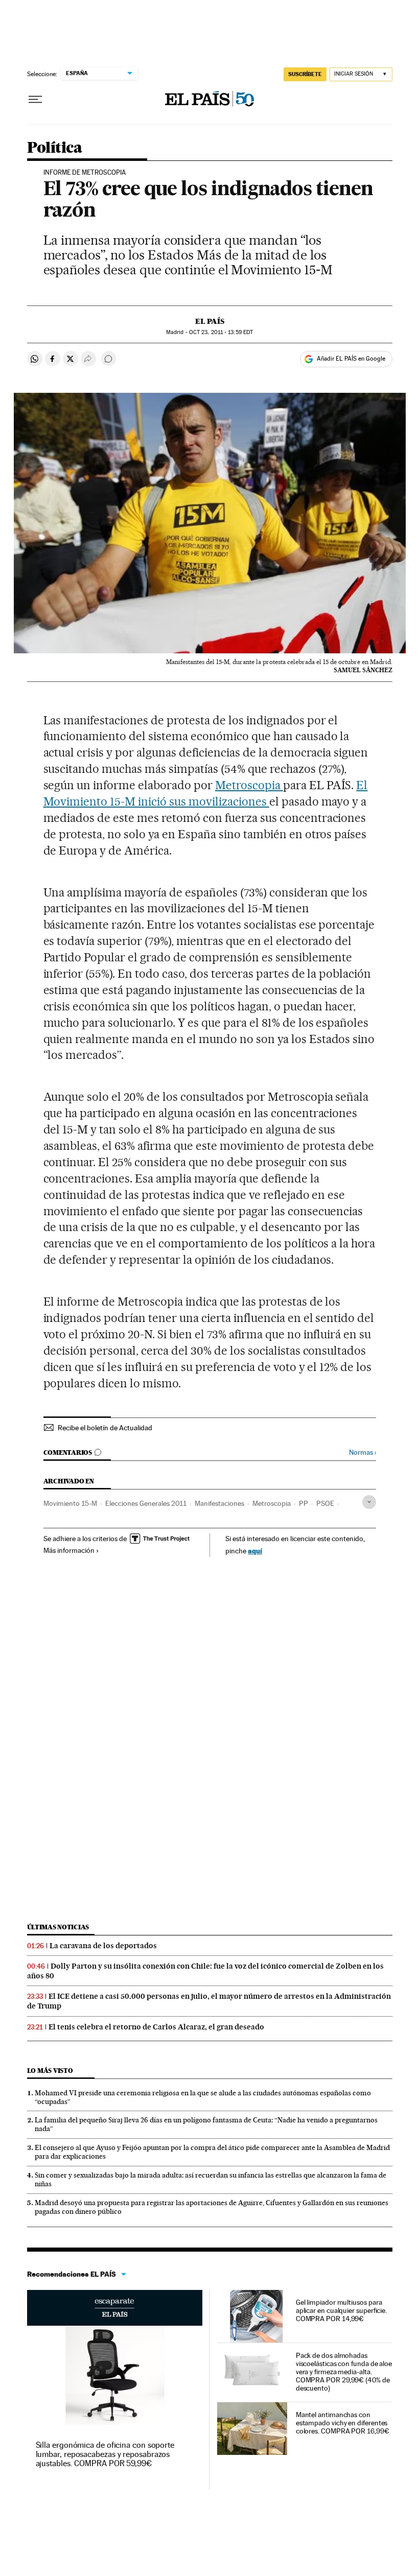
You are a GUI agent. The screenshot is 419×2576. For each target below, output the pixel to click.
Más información (69, 1550)
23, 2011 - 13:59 (221, 332)
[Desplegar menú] (35, 100)
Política (55, 148)
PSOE (325, 1503)
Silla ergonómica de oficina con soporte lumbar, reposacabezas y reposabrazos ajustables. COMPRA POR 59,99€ (105, 2454)
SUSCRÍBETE (305, 74)
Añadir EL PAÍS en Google (351, 359)
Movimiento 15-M (70, 1503)
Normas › (363, 1452)
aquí (255, 1551)
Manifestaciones (219, 1503)
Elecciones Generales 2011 (146, 1503)
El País (210, 321)
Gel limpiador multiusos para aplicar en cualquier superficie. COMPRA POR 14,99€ (341, 2310)
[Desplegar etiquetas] (369, 1502)
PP (304, 1503)
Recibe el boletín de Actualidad (105, 1428)
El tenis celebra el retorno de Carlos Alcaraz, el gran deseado (156, 2027)
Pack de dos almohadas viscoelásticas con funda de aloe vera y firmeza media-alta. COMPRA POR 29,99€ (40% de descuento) (344, 2372)
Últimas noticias (58, 1927)
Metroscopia (249, 785)
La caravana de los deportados (103, 1946)
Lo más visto (50, 2071)
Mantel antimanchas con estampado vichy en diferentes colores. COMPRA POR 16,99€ (343, 2423)
